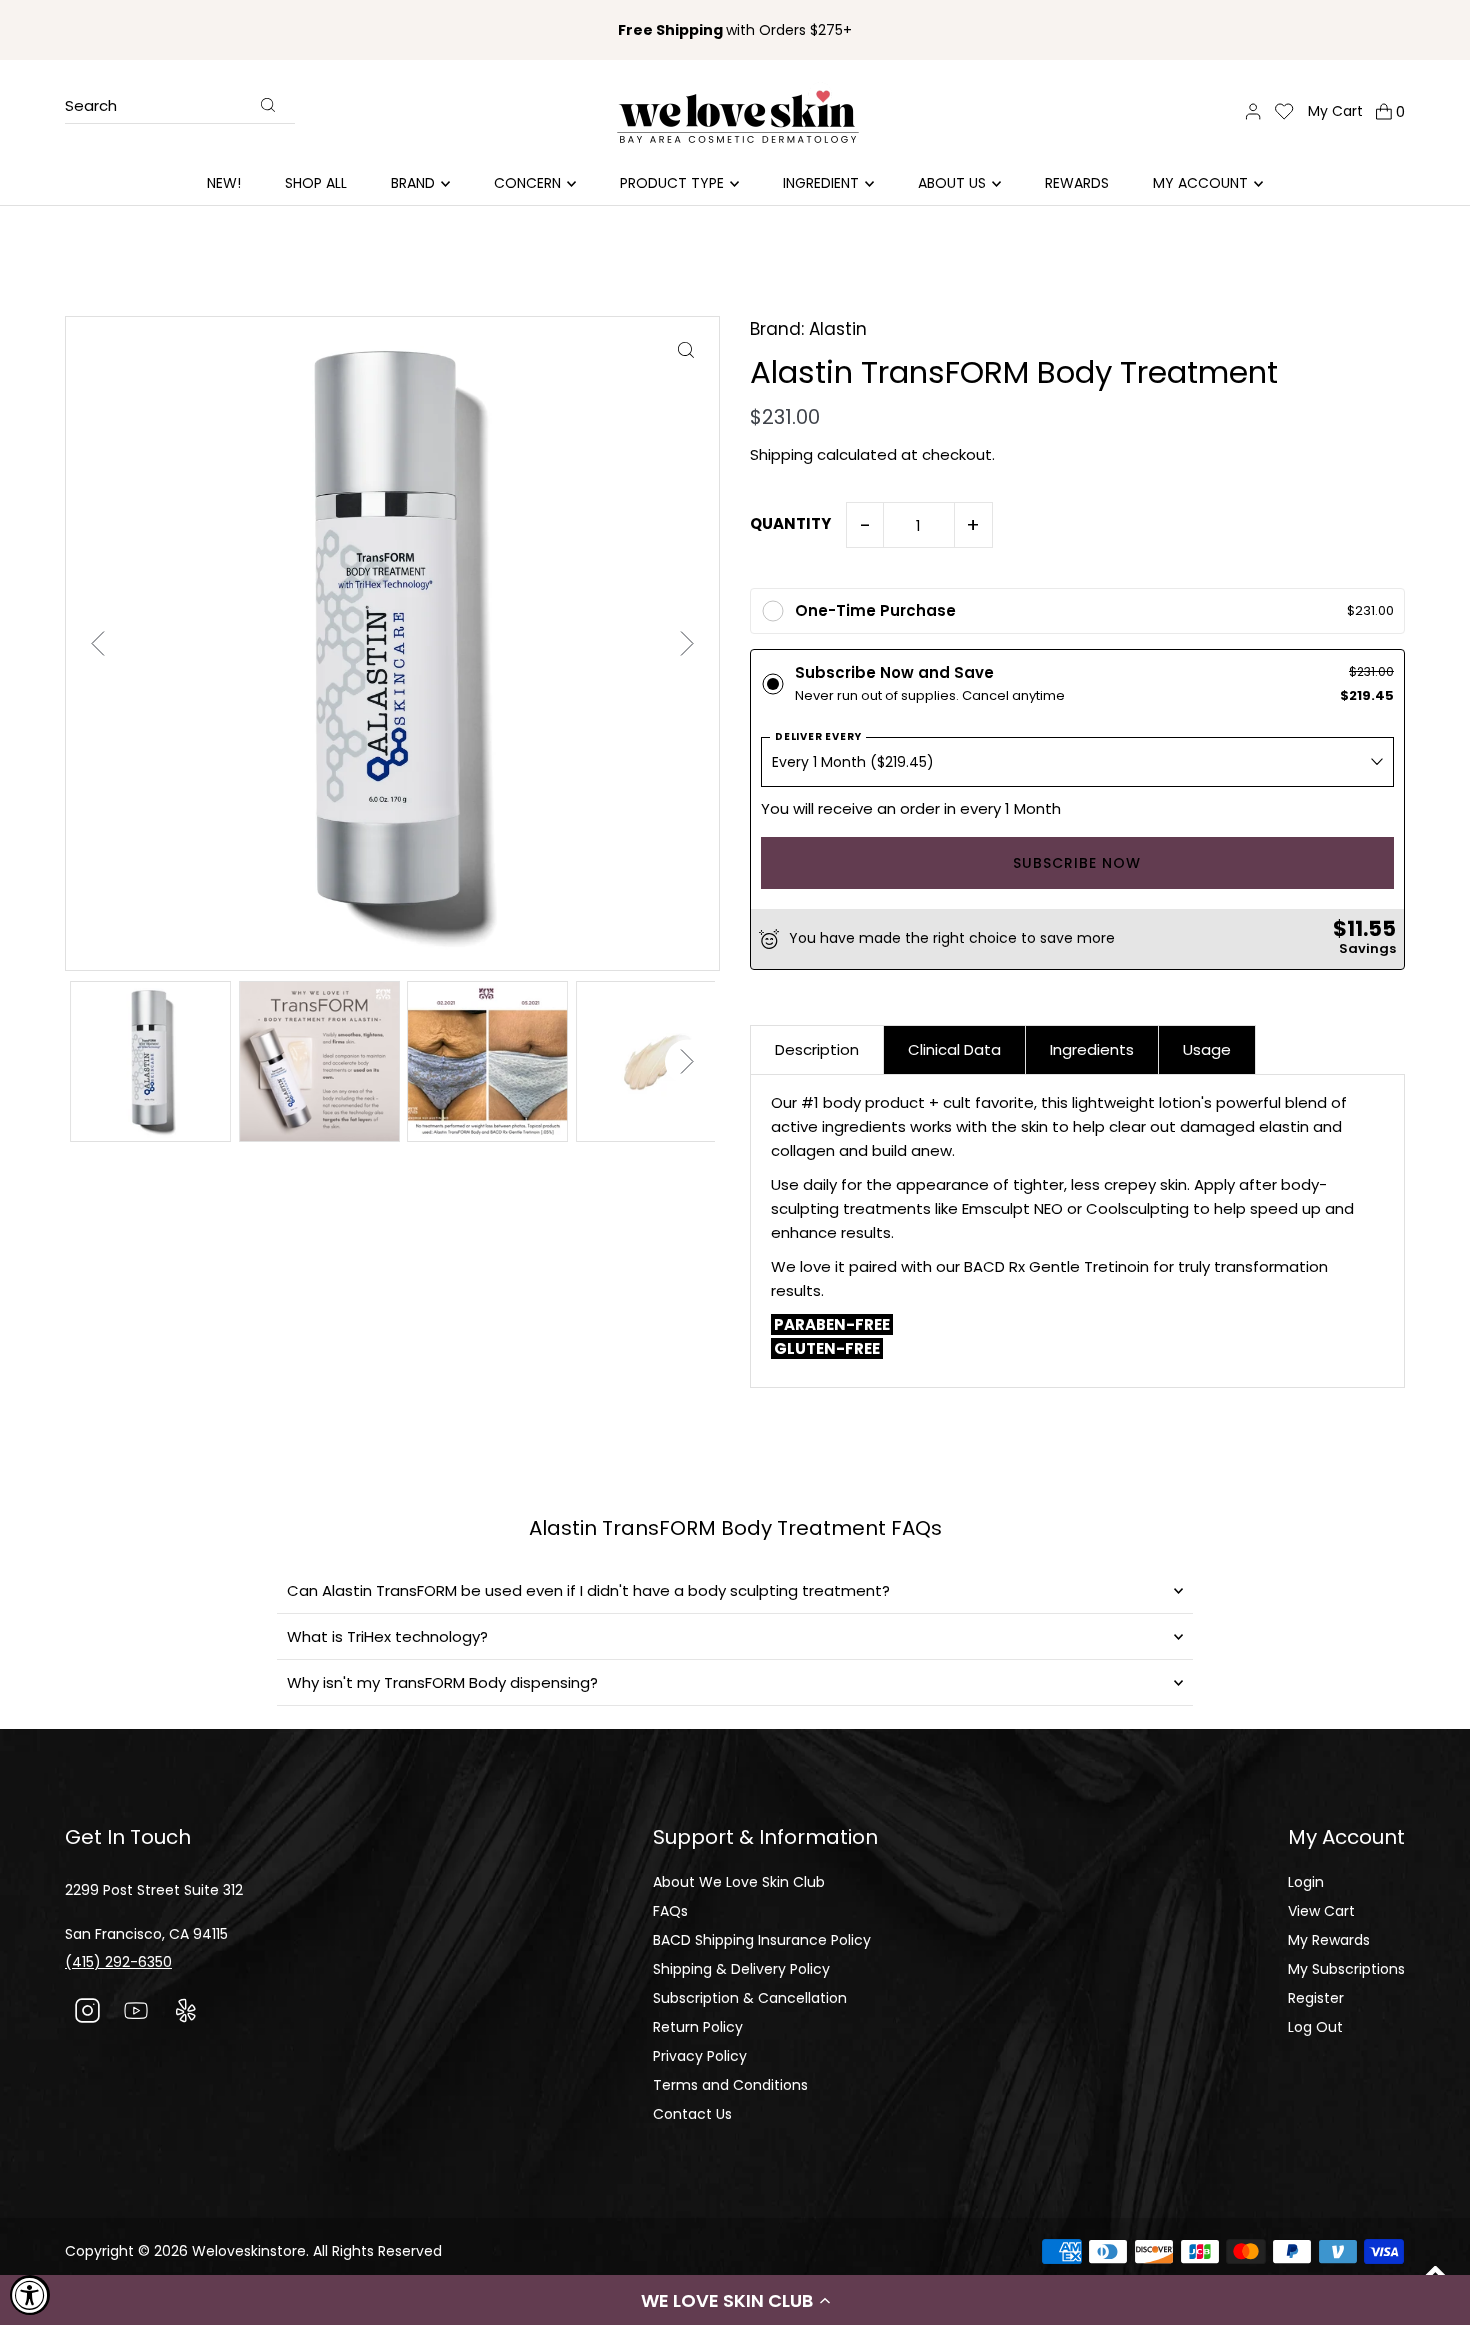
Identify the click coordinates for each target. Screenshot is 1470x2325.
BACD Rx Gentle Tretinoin (1056, 1266)
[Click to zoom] (686, 349)
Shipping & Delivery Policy (741, 1969)
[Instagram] (87, 2013)
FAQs (670, 1911)
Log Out (1315, 2027)
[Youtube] (136, 2013)
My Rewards (1329, 1940)
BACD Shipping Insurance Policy (762, 1940)
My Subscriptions (1346, 1969)
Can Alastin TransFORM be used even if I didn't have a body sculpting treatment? (588, 1590)
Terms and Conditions (730, 2085)
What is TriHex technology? (387, 1636)
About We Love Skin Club (739, 1882)
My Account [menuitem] (1200, 183)
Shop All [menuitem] (316, 183)
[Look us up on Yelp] (185, 2013)
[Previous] (97, 643)
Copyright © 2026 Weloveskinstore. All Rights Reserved (253, 2251)
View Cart (1321, 1911)
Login (1306, 1882)
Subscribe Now (1077, 863)
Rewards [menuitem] (1077, 183)
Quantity (790, 523)
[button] (735, 2300)
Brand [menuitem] (413, 183)
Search (91, 107)
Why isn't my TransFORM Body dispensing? (442, 1682)
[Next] (687, 643)
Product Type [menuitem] (672, 183)
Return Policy (698, 2027)
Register (1316, 1998)
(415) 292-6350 (118, 1962)
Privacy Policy (700, 2056)
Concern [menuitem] (527, 183)
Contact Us (692, 2114)
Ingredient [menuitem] (821, 183)
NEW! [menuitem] (224, 183)
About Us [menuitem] (952, 183)
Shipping (781, 454)
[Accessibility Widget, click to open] (30, 2295)
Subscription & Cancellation (750, 1998)
